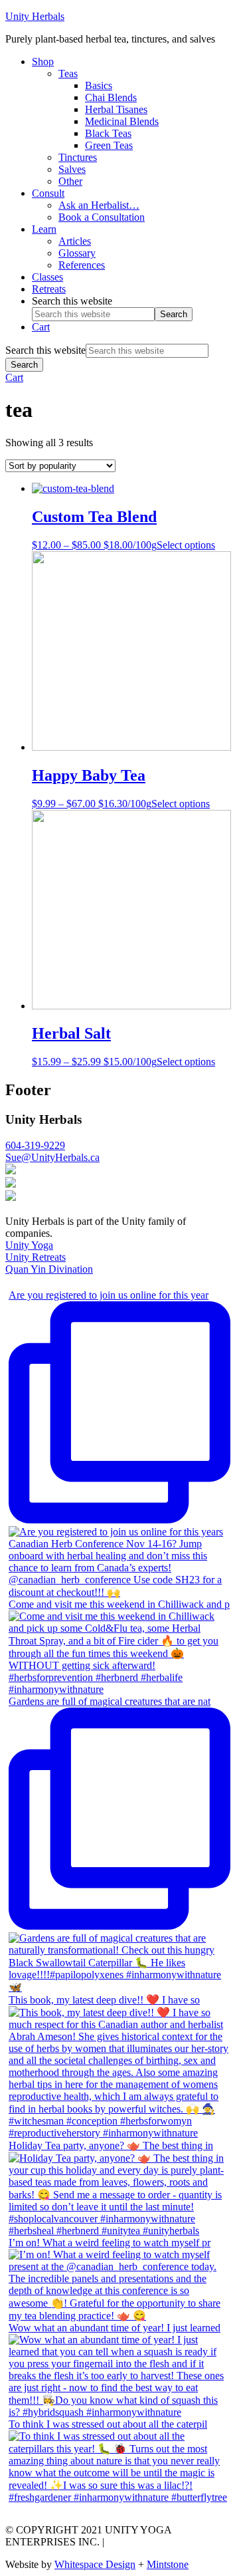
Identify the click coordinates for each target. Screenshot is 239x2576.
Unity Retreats (36, 1257)
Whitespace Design (95, 2564)
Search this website (72, 301)
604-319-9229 (35, 1145)
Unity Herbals (35, 16)
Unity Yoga (29, 1245)
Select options (186, 545)
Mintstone (168, 2564)
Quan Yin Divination (49, 1269)
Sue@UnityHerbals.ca (52, 1157)
